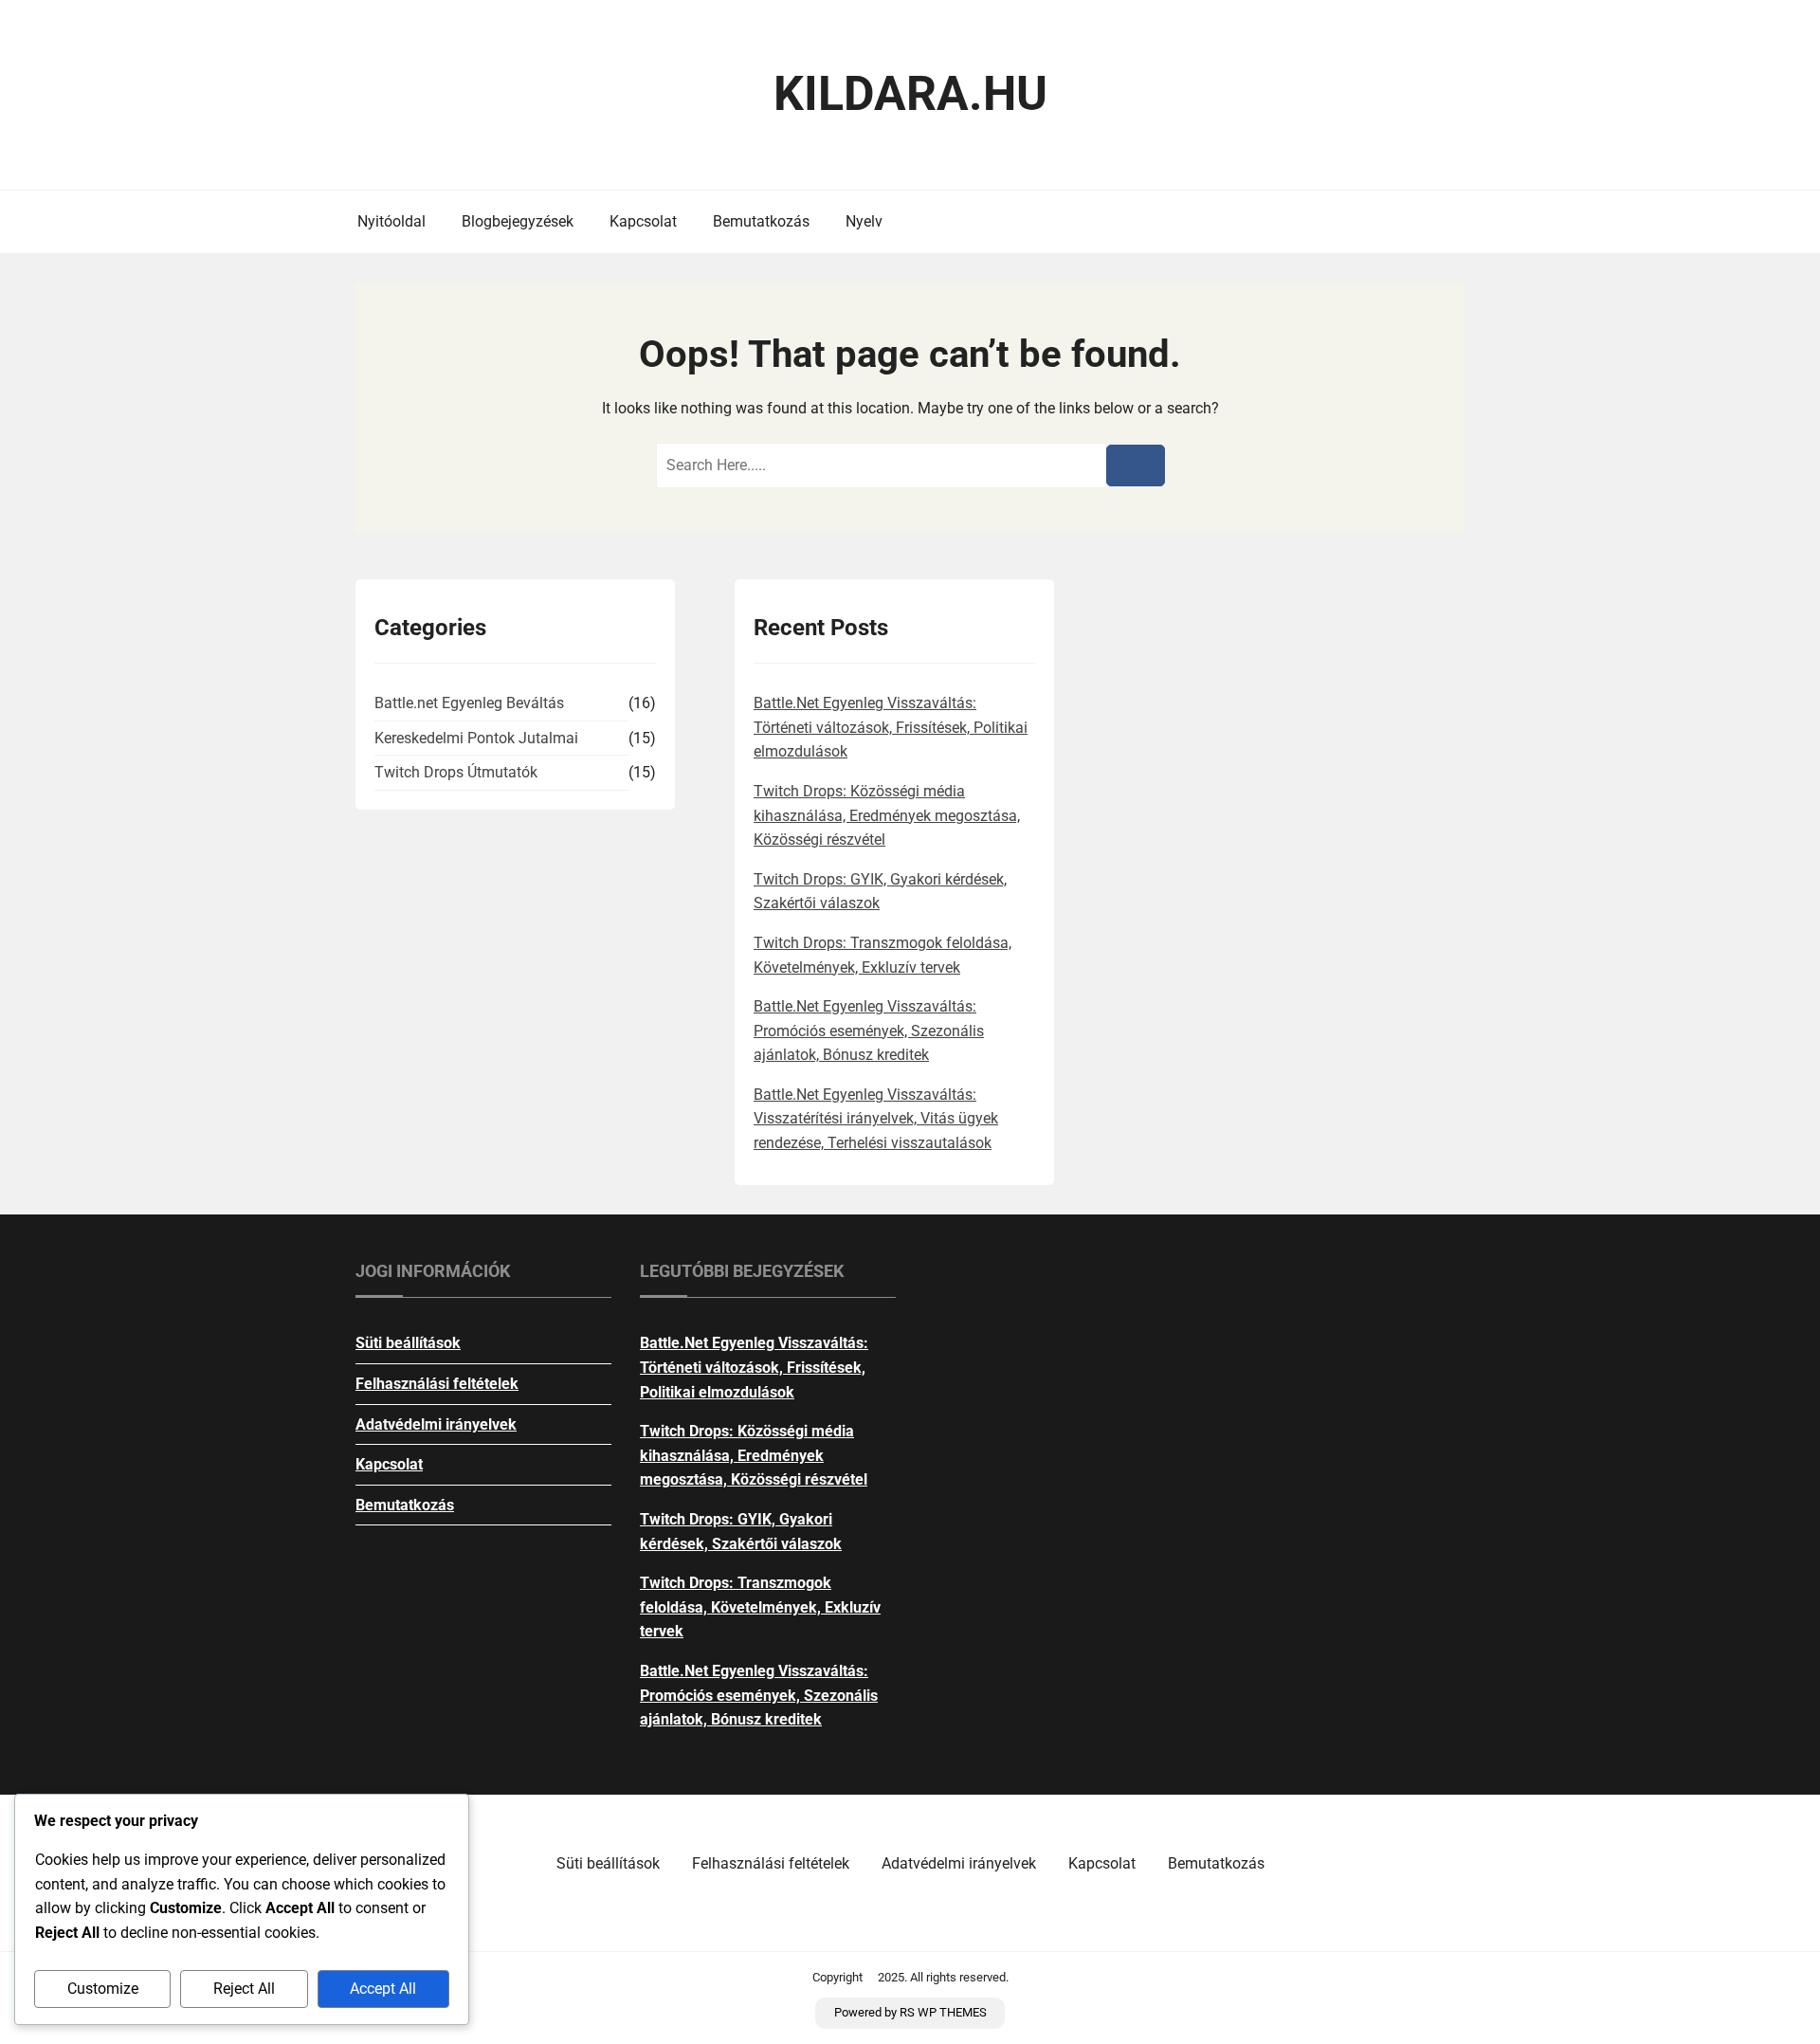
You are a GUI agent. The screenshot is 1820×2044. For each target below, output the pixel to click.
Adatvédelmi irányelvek (436, 1424)
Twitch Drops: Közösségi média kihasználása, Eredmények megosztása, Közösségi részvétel (887, 815)
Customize (103, 1989)
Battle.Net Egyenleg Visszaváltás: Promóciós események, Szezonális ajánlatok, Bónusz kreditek (869, 1031)
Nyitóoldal (391, 221)
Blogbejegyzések (518, 221)
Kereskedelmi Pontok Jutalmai (476, 738)
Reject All (244, 1989)
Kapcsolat (643, 221)
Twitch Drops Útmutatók (456, 772)
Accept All (383, 1989)
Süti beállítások (408, 1343)
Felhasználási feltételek (437, 1384)
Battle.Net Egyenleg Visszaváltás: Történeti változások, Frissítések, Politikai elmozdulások (891, 727)
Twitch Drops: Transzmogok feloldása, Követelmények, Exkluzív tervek (760, 1607)
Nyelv (864, 221)
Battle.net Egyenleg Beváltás (469, 703)
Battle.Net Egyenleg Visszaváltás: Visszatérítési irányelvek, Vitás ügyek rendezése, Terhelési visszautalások (876, 1119)
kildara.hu (910, 94)
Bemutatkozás (761, 221)
